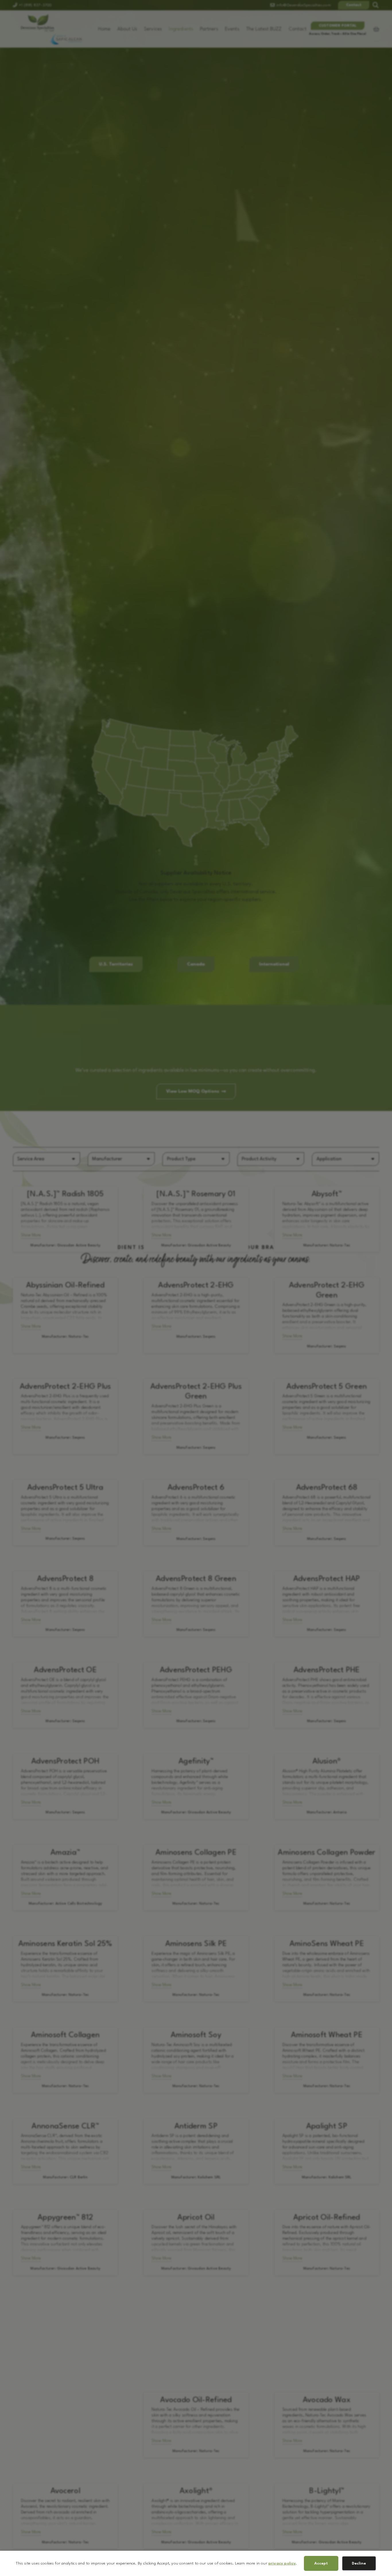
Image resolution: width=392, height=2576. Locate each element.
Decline (359, 2563)
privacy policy (282, 2563)
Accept (321, 2563)
